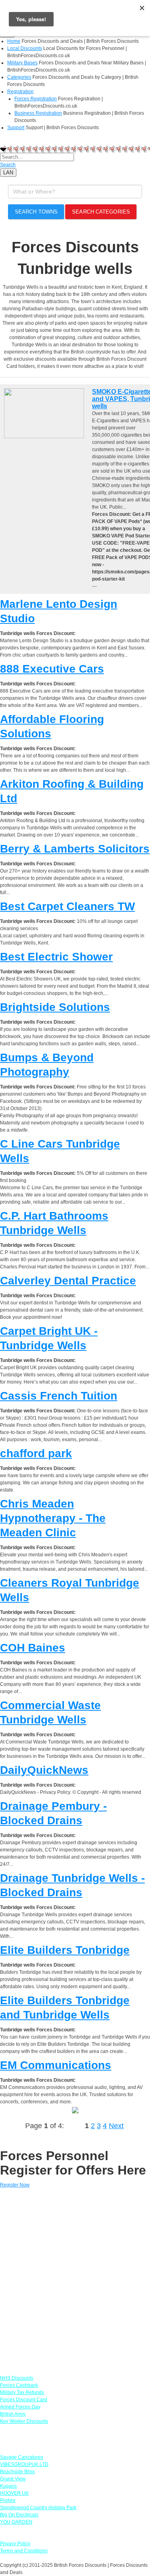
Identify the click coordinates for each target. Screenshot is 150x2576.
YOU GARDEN (16, 2522)
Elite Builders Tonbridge (65, 1950)
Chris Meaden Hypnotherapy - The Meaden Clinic (53, 1518)
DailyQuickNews (44, 1770)
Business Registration (38, 113)
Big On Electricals (19, 2515)
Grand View (13, 2479)
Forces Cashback (19, 2385)
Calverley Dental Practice (68, 1281)
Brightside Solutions (55, 1007)
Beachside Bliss (17, 2472)
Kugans (8, 2486)
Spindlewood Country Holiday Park (38, 2508)
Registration (20, 92)
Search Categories (101, 212)
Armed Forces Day (20, 2407)
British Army (13, 2414)
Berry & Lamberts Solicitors (75, 849)
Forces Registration (36, 99)
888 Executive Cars (52, 669)
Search (8, 165)
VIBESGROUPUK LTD (24, 2464)
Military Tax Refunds (22, 2392)
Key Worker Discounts (24, 2421)
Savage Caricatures (22, 2457)
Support (16, 128)
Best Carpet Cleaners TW (67, 906)
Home (14, 41)
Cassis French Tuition (59, 1396)
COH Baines (33, 1648)
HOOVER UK (14, 2493)
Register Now (15, 2185)
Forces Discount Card (24, 2400)
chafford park (36, 1453)
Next (116, 2126)
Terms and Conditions (24, 2551)
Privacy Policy (15, 2544)
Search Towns (36, 212)
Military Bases (22, 63)
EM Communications (56, 2065)
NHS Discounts (17, 2378)
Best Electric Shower (56, 957)
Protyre (8, 2500)
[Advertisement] (75, 2278)
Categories (19, 77)
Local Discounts (25, 48)
